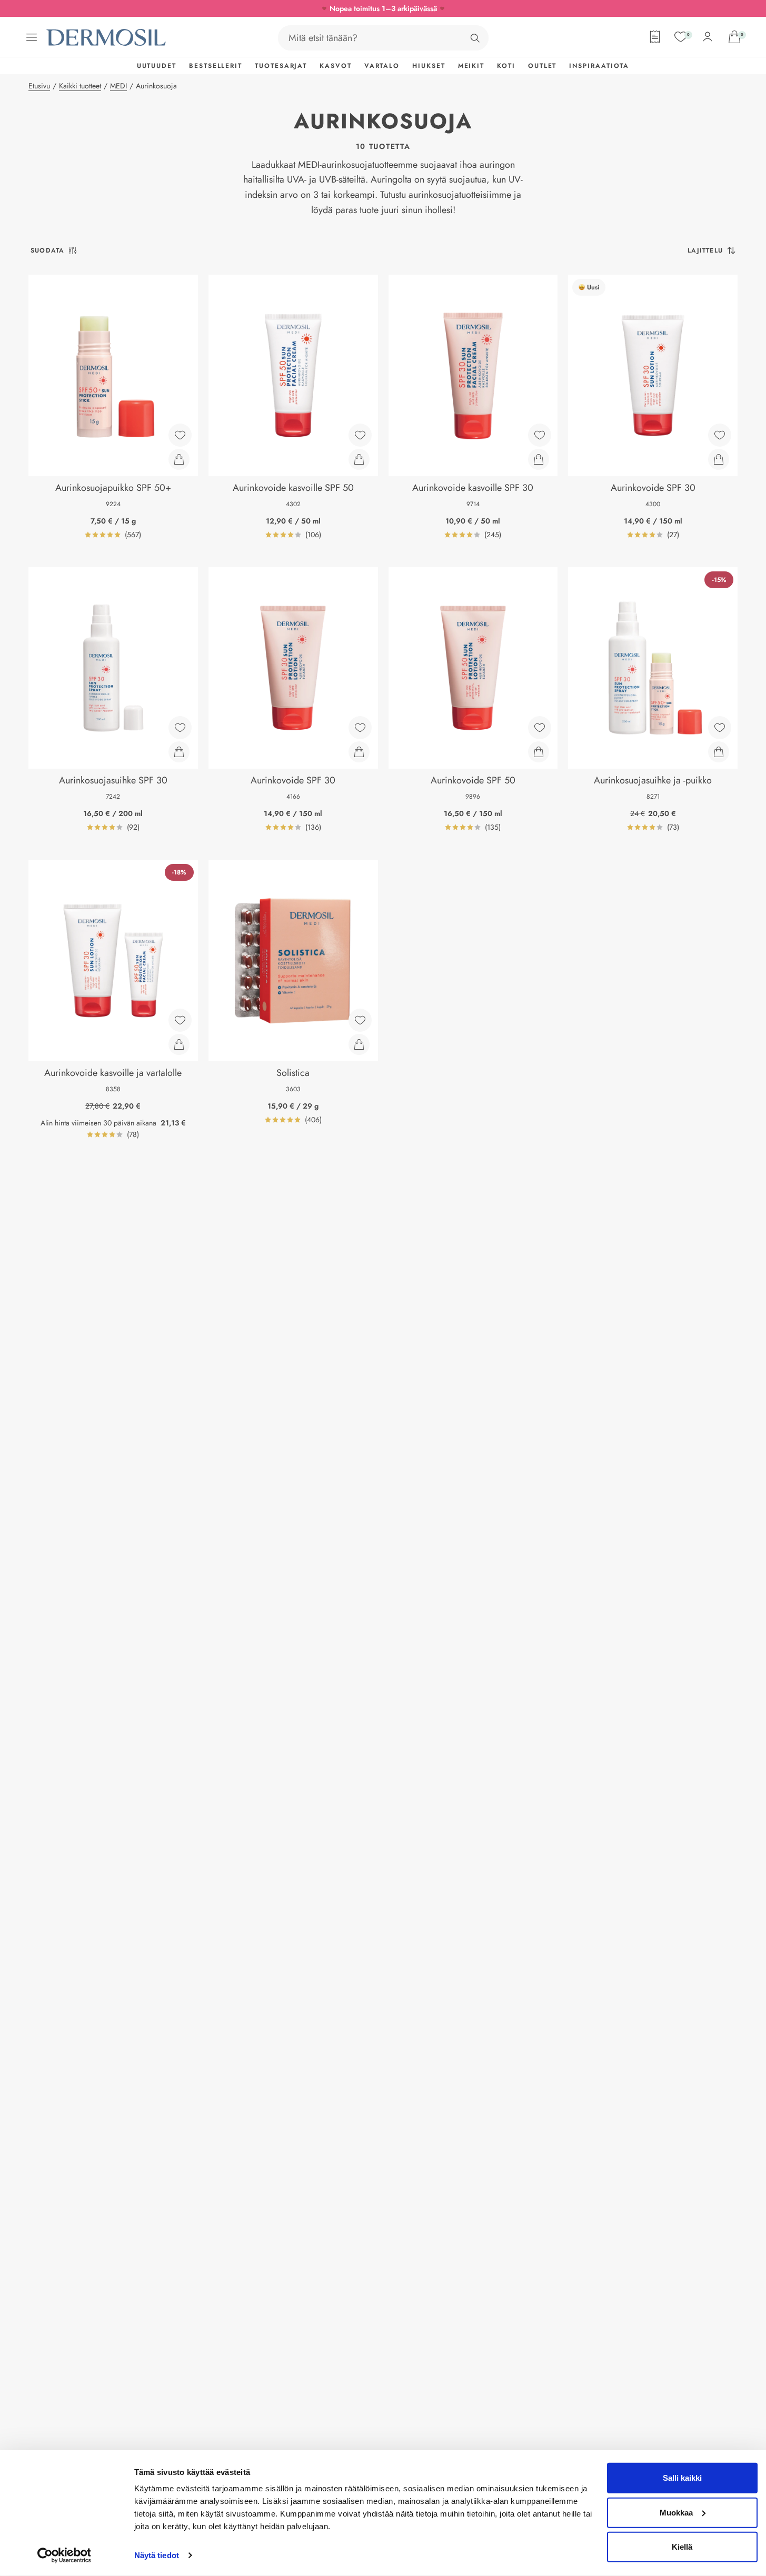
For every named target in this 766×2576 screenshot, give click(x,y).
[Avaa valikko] (32, 37)
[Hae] (475, 38)
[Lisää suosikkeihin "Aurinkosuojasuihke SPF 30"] (180, 728)
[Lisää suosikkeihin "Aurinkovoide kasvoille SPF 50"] (360, 435)
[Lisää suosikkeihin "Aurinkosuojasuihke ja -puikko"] (720, 728)
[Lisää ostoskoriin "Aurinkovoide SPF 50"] (539, 752)
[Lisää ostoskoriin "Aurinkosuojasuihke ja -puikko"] (719, 752)
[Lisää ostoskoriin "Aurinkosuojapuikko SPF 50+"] (179, 459)
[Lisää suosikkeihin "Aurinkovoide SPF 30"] (720, 435)
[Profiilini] (708, 37)
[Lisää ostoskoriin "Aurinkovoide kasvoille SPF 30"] (539, 459)
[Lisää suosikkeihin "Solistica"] (360, 1020)
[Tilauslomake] (655, 37)
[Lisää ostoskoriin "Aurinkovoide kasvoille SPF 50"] (359, 459)
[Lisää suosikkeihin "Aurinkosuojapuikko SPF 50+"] (180, 435)
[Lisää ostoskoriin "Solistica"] (359, 1044)
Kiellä (682, 2547)
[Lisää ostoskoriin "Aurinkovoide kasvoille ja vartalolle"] (179, 1044)
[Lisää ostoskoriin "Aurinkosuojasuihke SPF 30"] (179, 752)
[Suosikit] (681, 37)
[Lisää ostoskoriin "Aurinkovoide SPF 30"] (719, 459)
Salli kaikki (682, 2478)
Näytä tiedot (157, 2555)
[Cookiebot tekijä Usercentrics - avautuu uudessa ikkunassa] (64, 2555)
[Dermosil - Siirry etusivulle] (107, 38)
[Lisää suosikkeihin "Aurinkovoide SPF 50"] (540, 728)
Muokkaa (676, 2512)
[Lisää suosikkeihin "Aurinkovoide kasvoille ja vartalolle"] (180, 1020)
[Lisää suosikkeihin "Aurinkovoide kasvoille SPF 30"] (540, 435)
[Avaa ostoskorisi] (734, 37)
